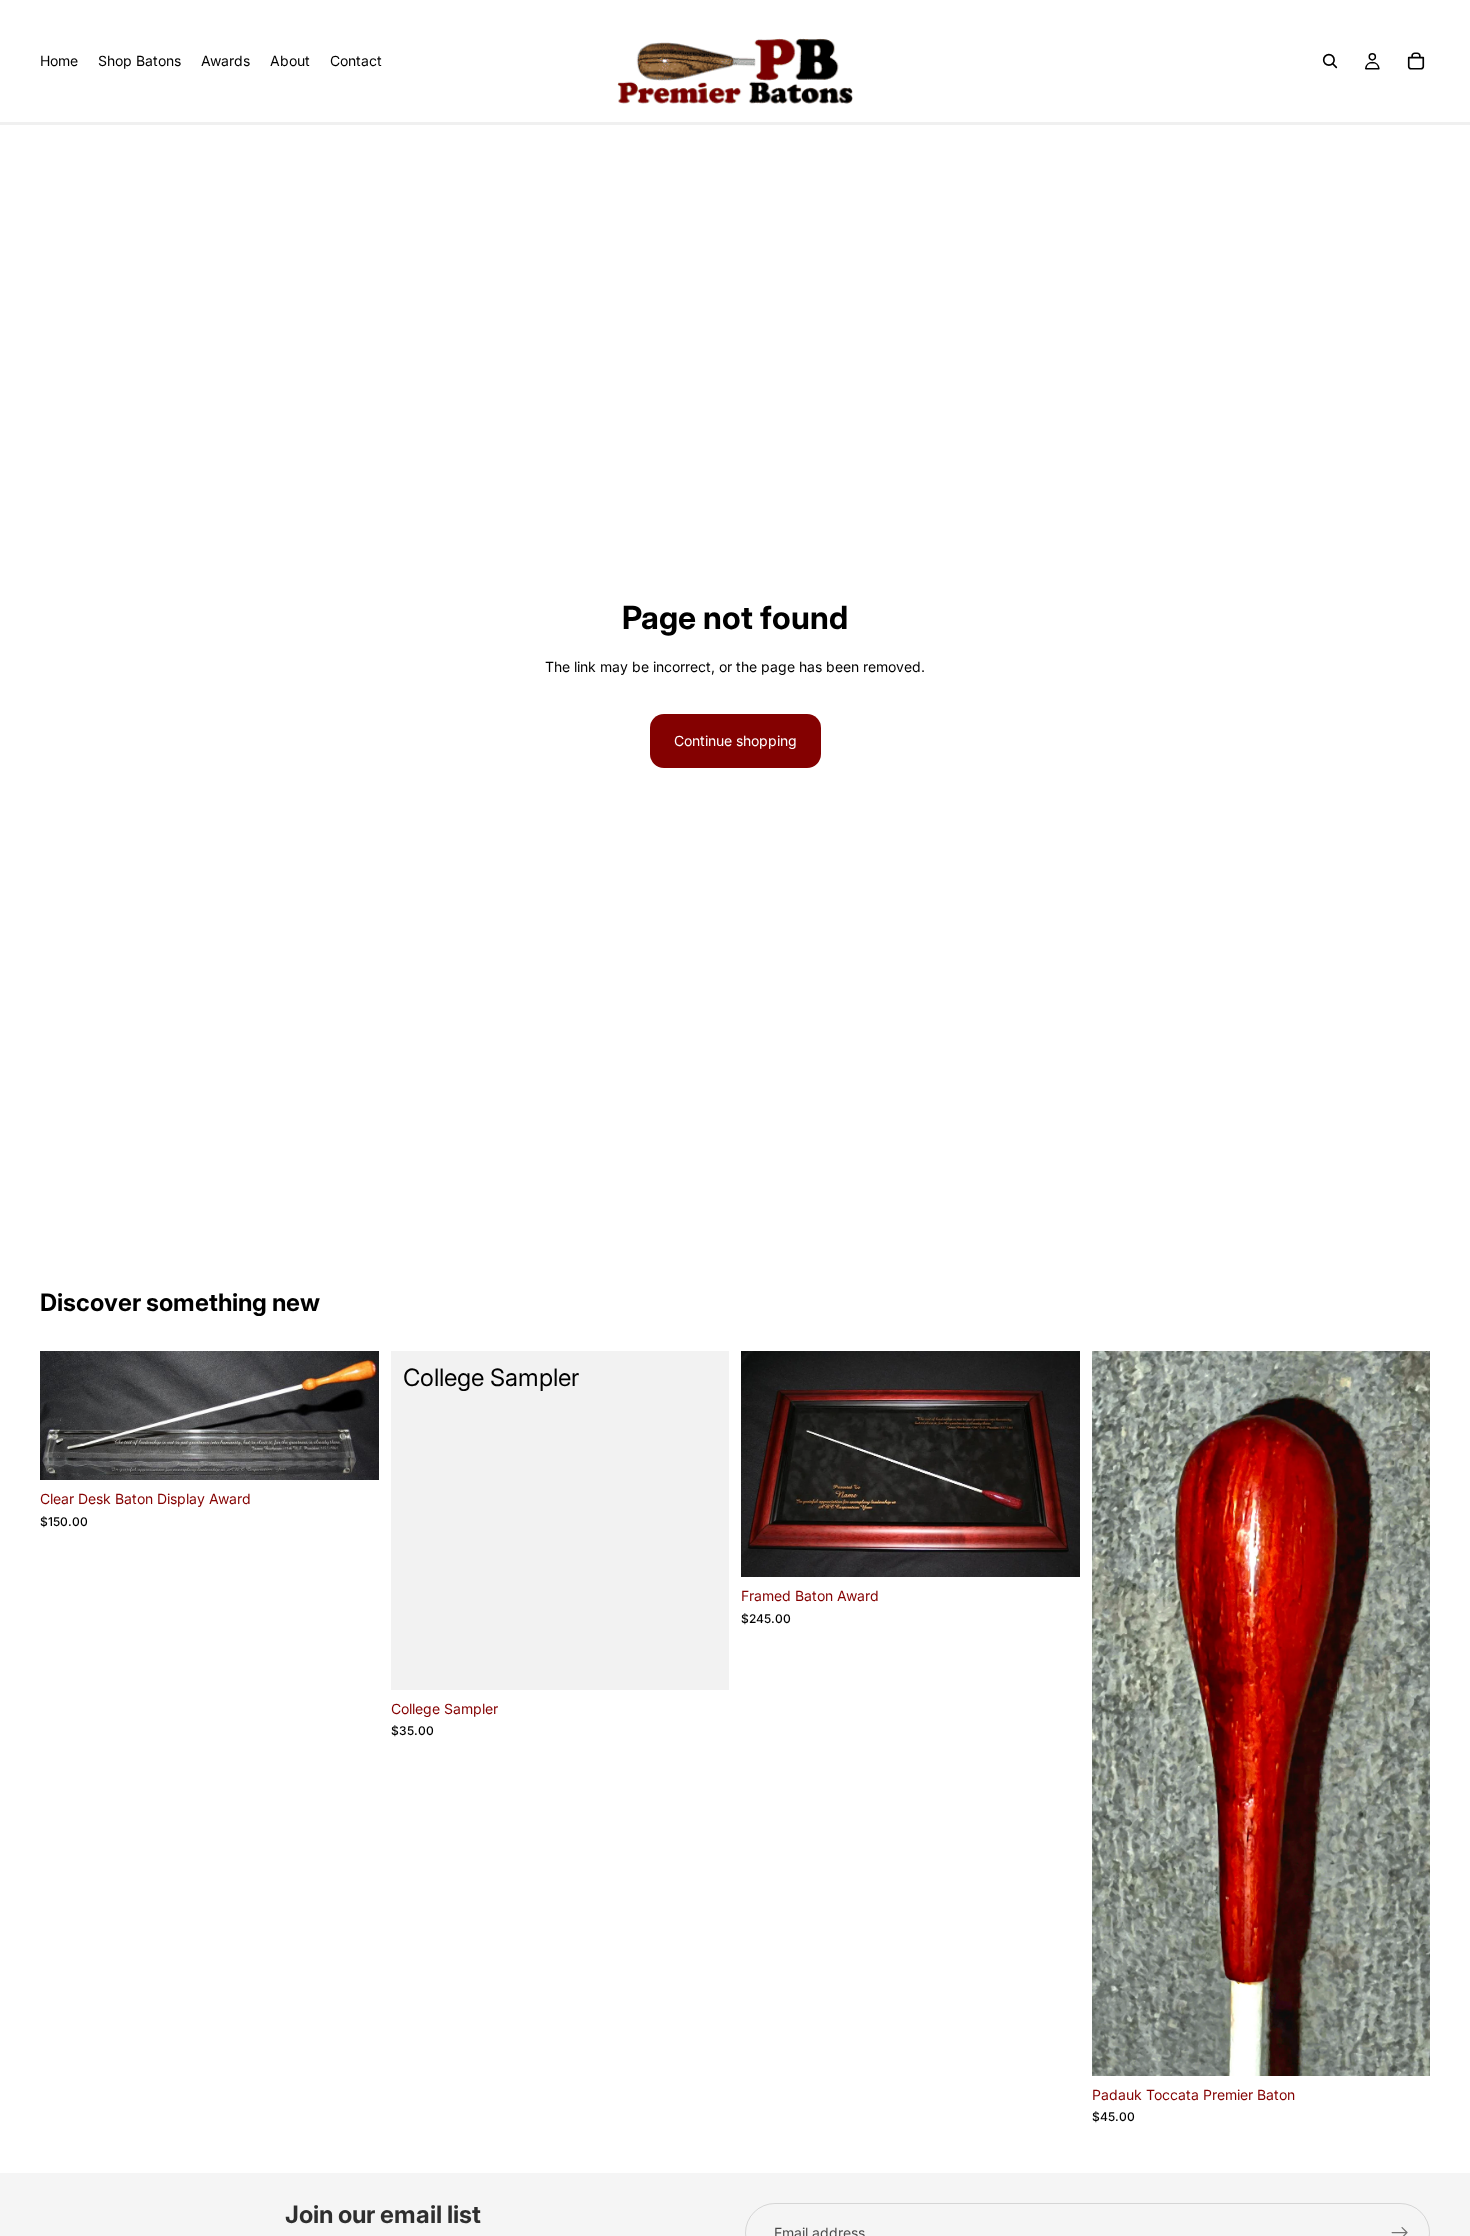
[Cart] (1416, 61)
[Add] (348, 1450)
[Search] (1330, 61)
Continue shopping (735, 740)
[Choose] (1399, 2045)
